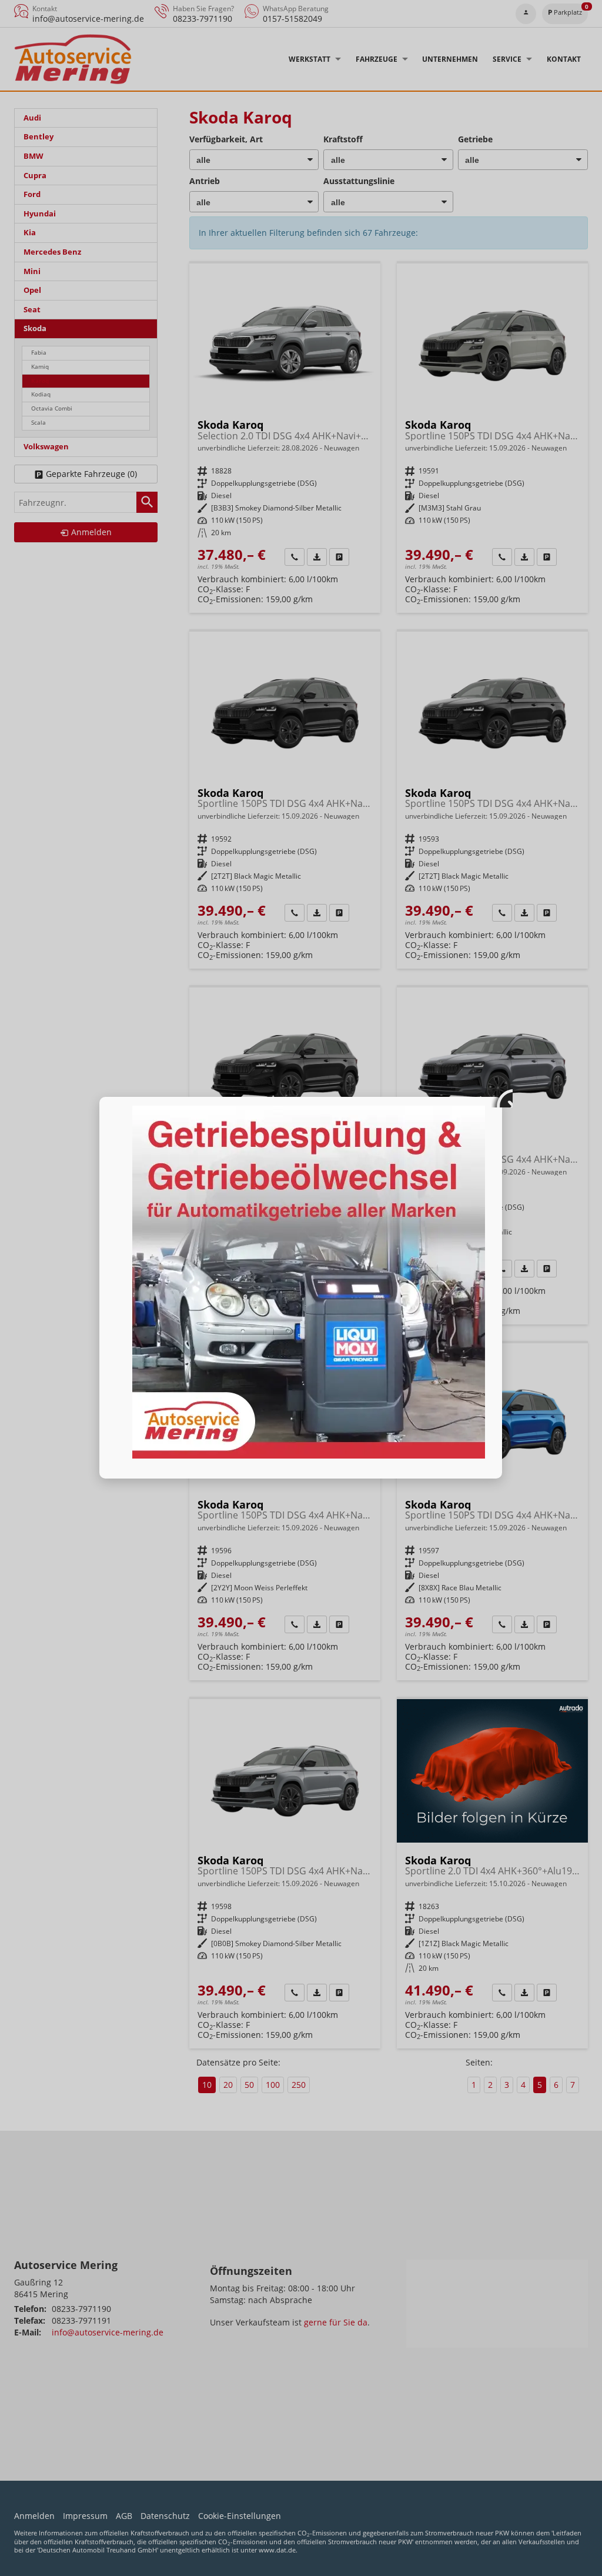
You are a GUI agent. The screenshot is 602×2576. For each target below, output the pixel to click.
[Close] (502, 1097)
